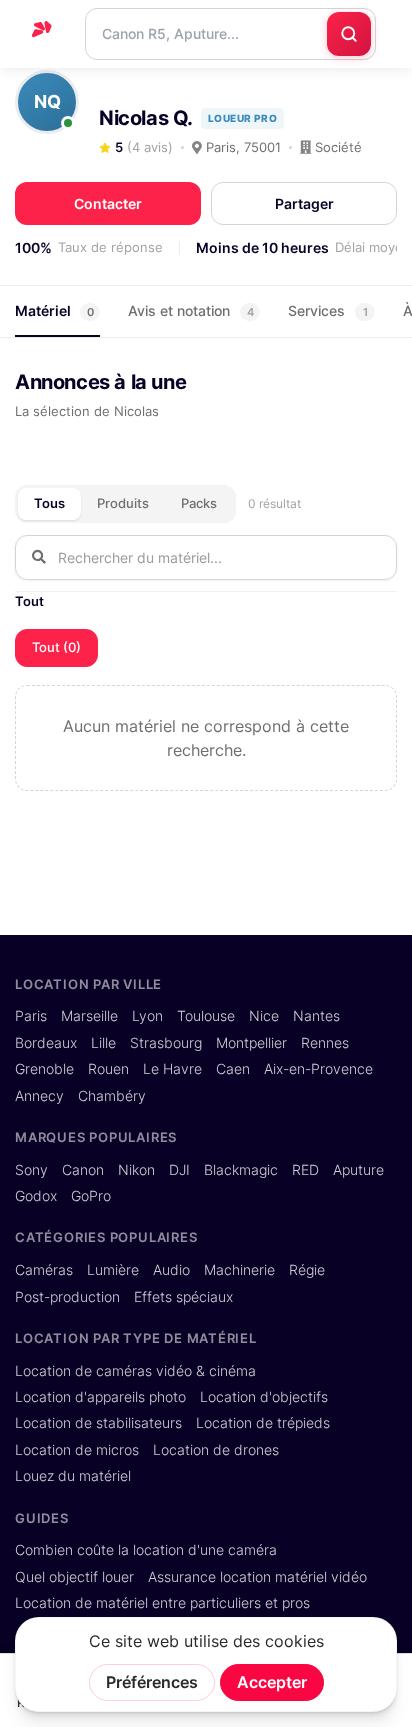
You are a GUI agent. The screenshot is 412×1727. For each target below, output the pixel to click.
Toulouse (206, 1016)
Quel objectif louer (74, 1577)
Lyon (147, 1016)
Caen (233, 1069)
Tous (49, 503)
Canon (83, 1170)
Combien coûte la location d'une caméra (146, 1550)
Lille (103, 1043)
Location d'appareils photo (100, 1397)
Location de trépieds (263, 1423)
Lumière (113, 1270)
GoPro (91, 1196)
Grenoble (44, 1069)
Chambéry (112, 1096)
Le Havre (172, 1069)
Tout (29, 601)
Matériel (54, 310)
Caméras (44, 1270)
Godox (36, 1196)
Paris (31, 1016)
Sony (31, 1170)
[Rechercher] (349, 34)
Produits (123, 503)
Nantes (316, 1016)
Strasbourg (166, 1043)
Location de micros (77, 1450)
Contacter (108, 203)
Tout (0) (56, 647)
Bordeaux (46, 1043)
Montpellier (251, 1043)
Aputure (358, 1170)
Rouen (108, 1069)
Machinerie (239, 1270)
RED (305, 1170)
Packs (199, 503)
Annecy (39, 1096)
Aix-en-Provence (318, 1069)
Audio (171, 1270)
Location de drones (216, 1450)
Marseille (89, 1016)
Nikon (136, 1170)
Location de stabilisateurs (98, 1423)
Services (328, 310)
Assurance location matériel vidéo (257, 1577)
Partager (304, 203)
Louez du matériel (73, 1476)
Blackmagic (241, 1170)
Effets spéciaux (183, 1297)
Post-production (67, 1297)
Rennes (325, 1043)
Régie (307, 1270)
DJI (179, 1170)
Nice (264, 1016)
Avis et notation (191, 310)
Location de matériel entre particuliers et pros (162, 1603)
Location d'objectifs (264, 1397)
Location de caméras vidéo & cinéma (135, 1371)
